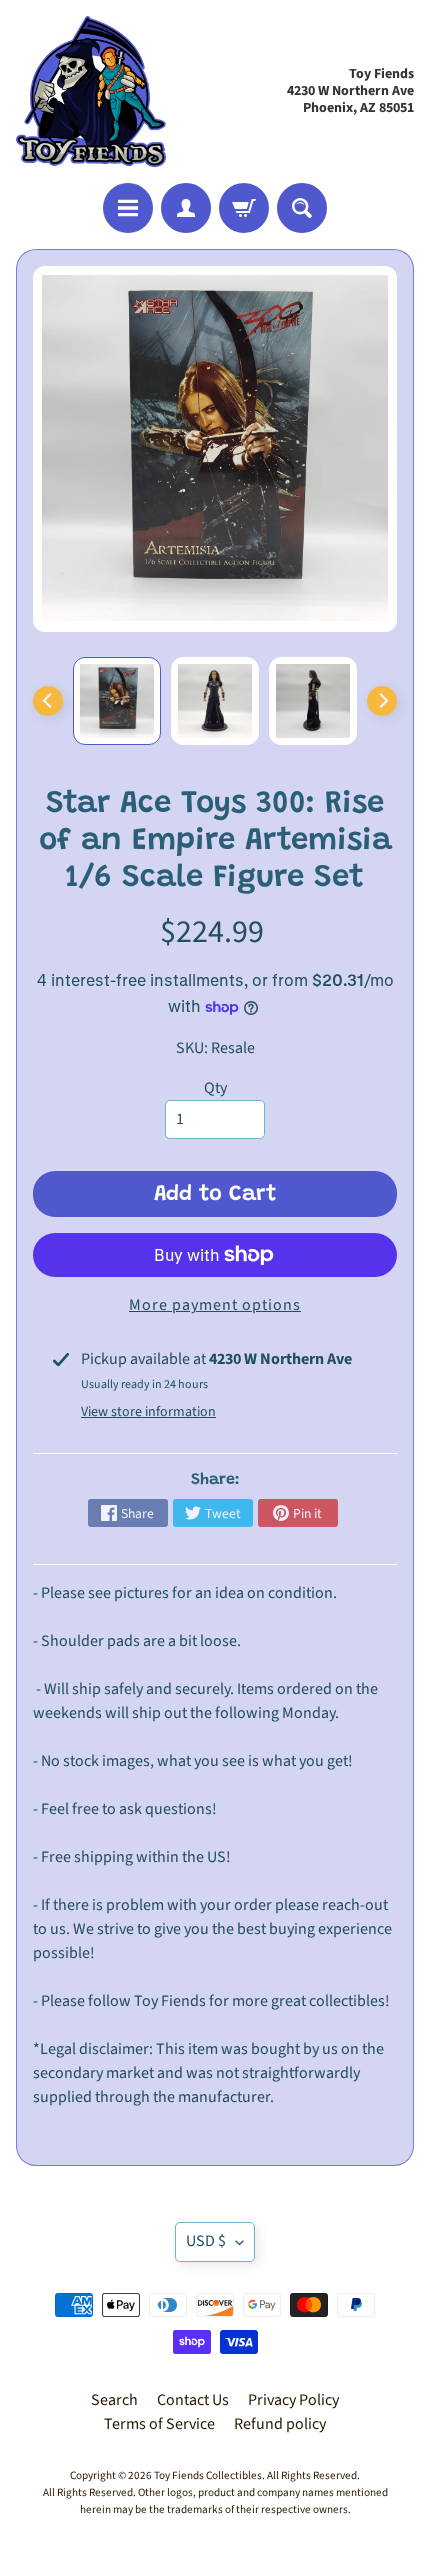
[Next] (382, 701)
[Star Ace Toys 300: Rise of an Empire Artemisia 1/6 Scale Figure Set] (117, 701)
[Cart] (244, 208)
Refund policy (280, 2424)
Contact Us (193, 2400)
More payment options (215, 1305)
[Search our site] (302, 208)
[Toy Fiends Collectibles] (91, 91)
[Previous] (48, 701)
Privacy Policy (293, 2400)
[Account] (186, 208)
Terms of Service (159, 2424)
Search (114, 2400)
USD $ (206, 2241)
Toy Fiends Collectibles (208, 2475)
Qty (215, 1088)
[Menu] (128, 208)
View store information (148, 1412)
